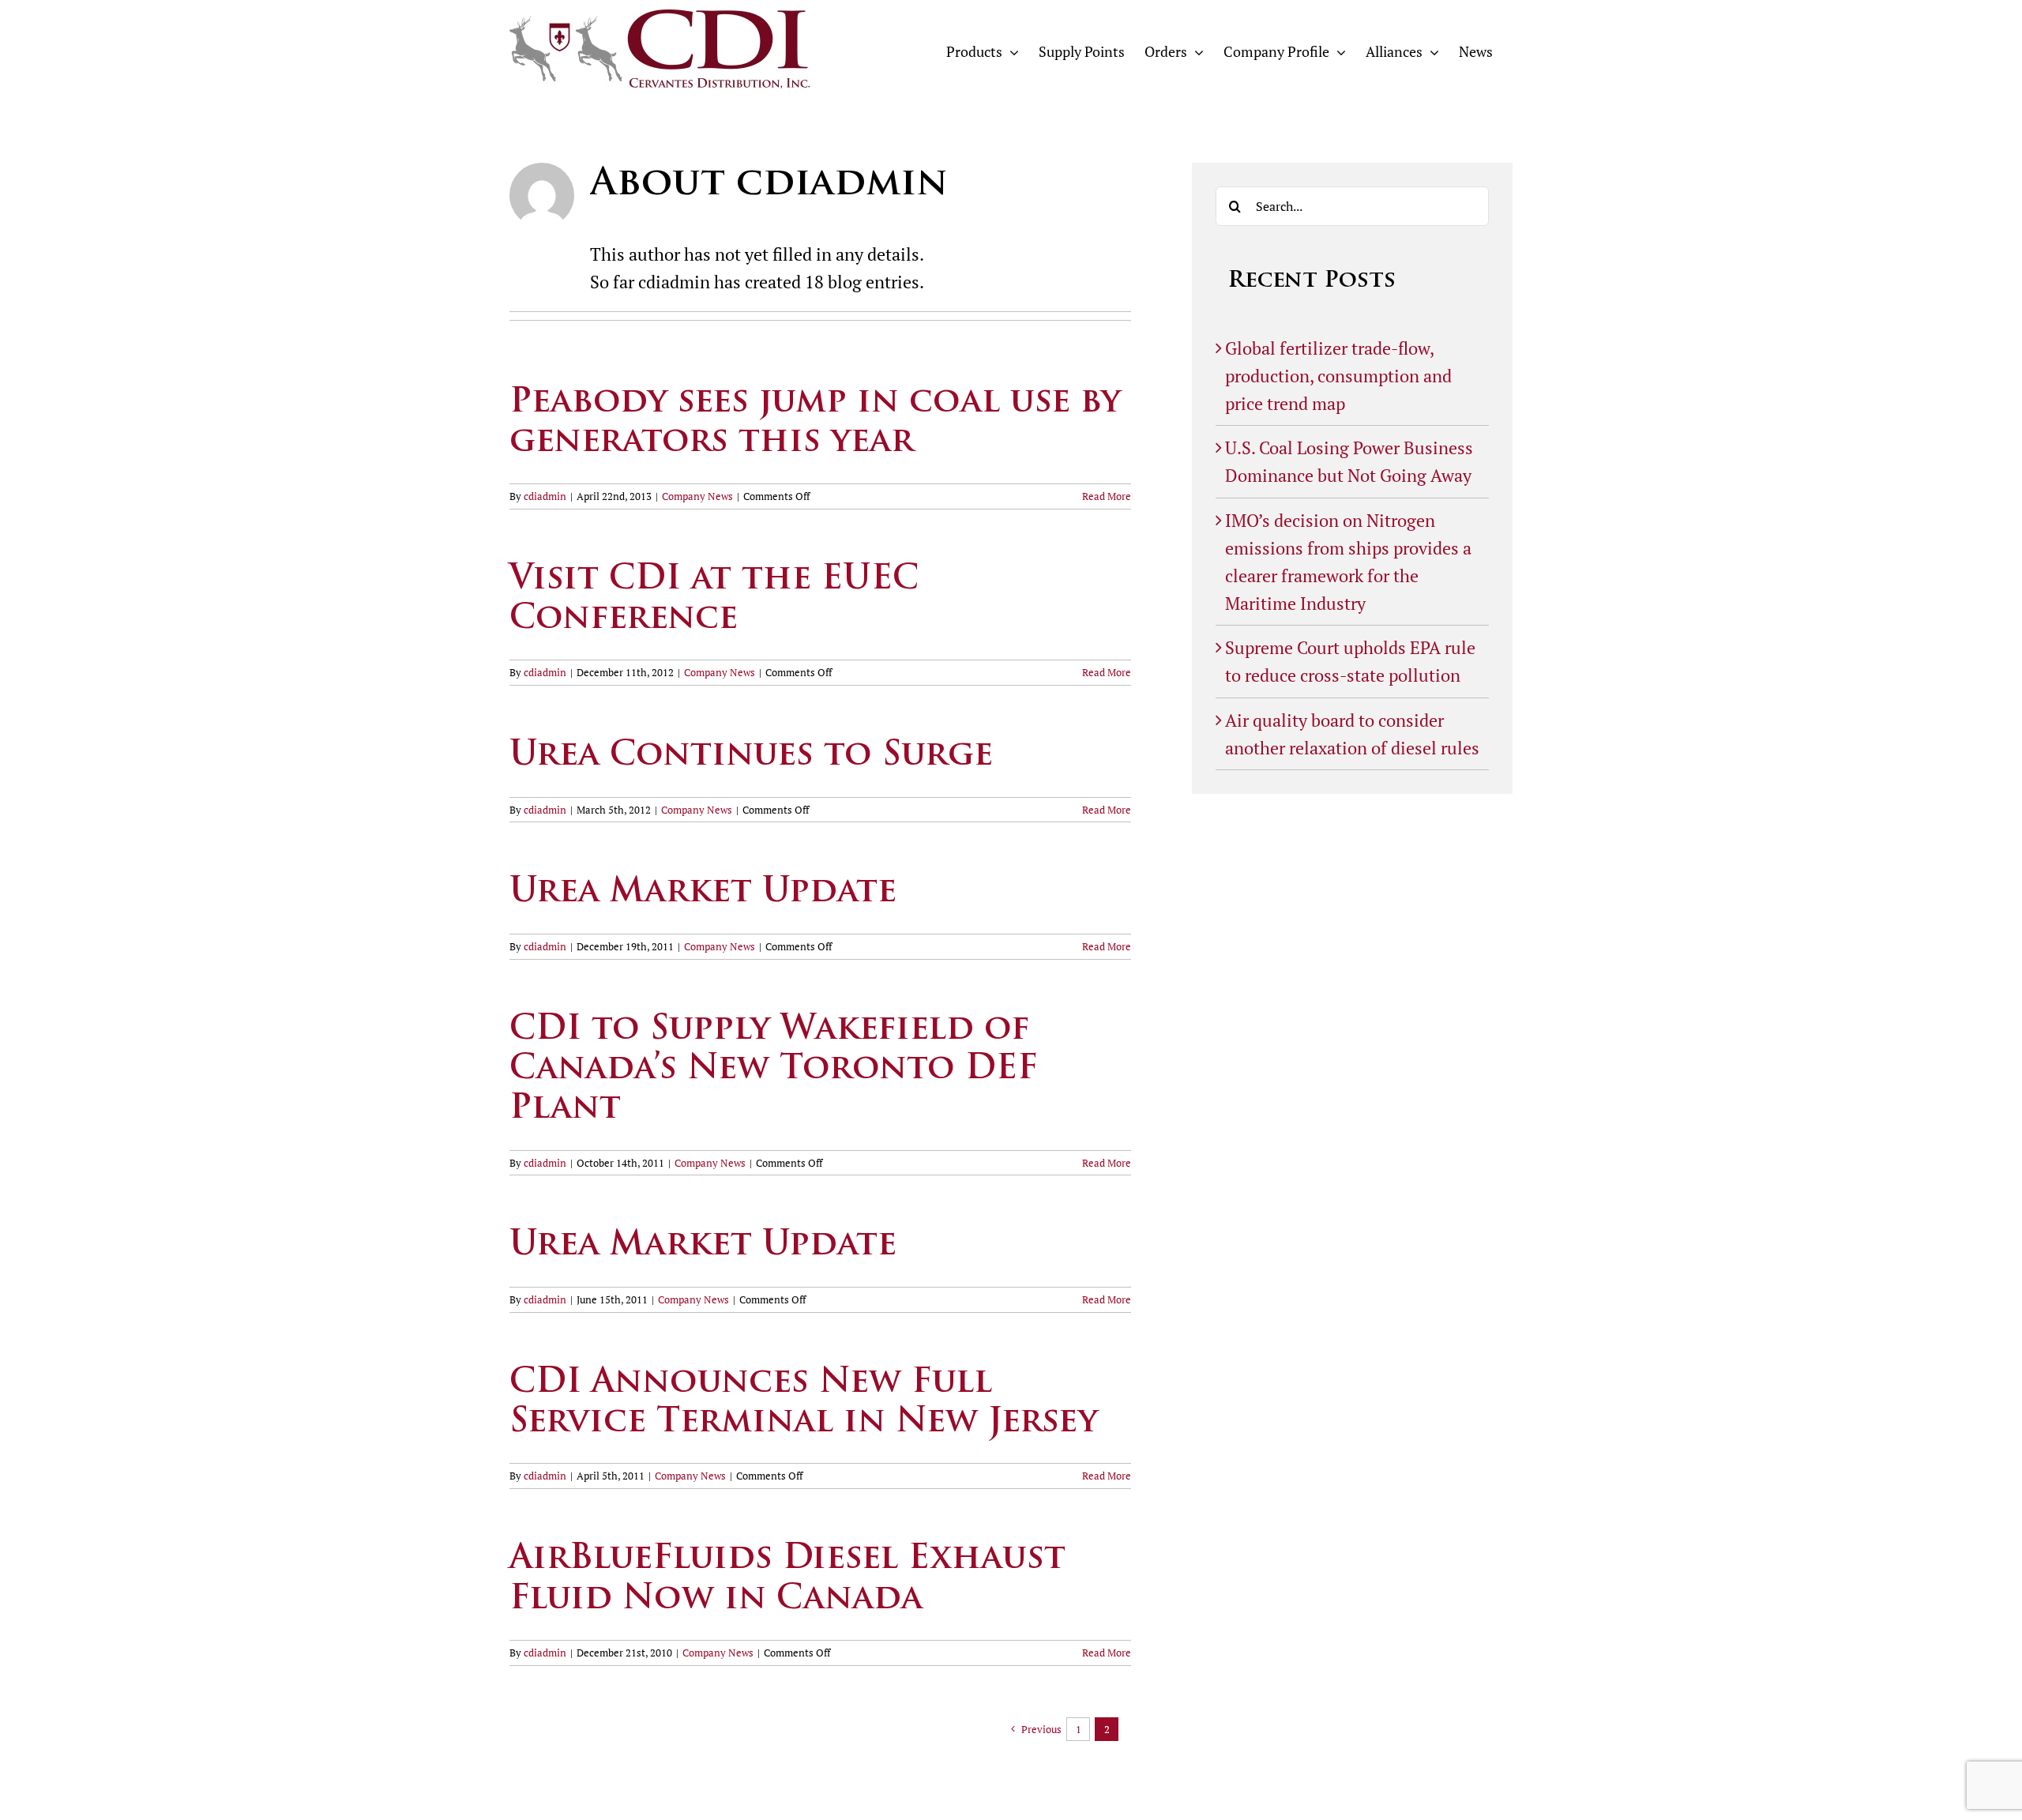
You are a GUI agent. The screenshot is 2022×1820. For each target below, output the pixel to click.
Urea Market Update (703, 893)
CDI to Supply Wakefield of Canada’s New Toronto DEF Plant (774, 1070)
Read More (1107, 496)
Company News (697, 496)
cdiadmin (545, 496)
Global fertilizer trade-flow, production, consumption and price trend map (1338, 376)
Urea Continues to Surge (751, 756)
